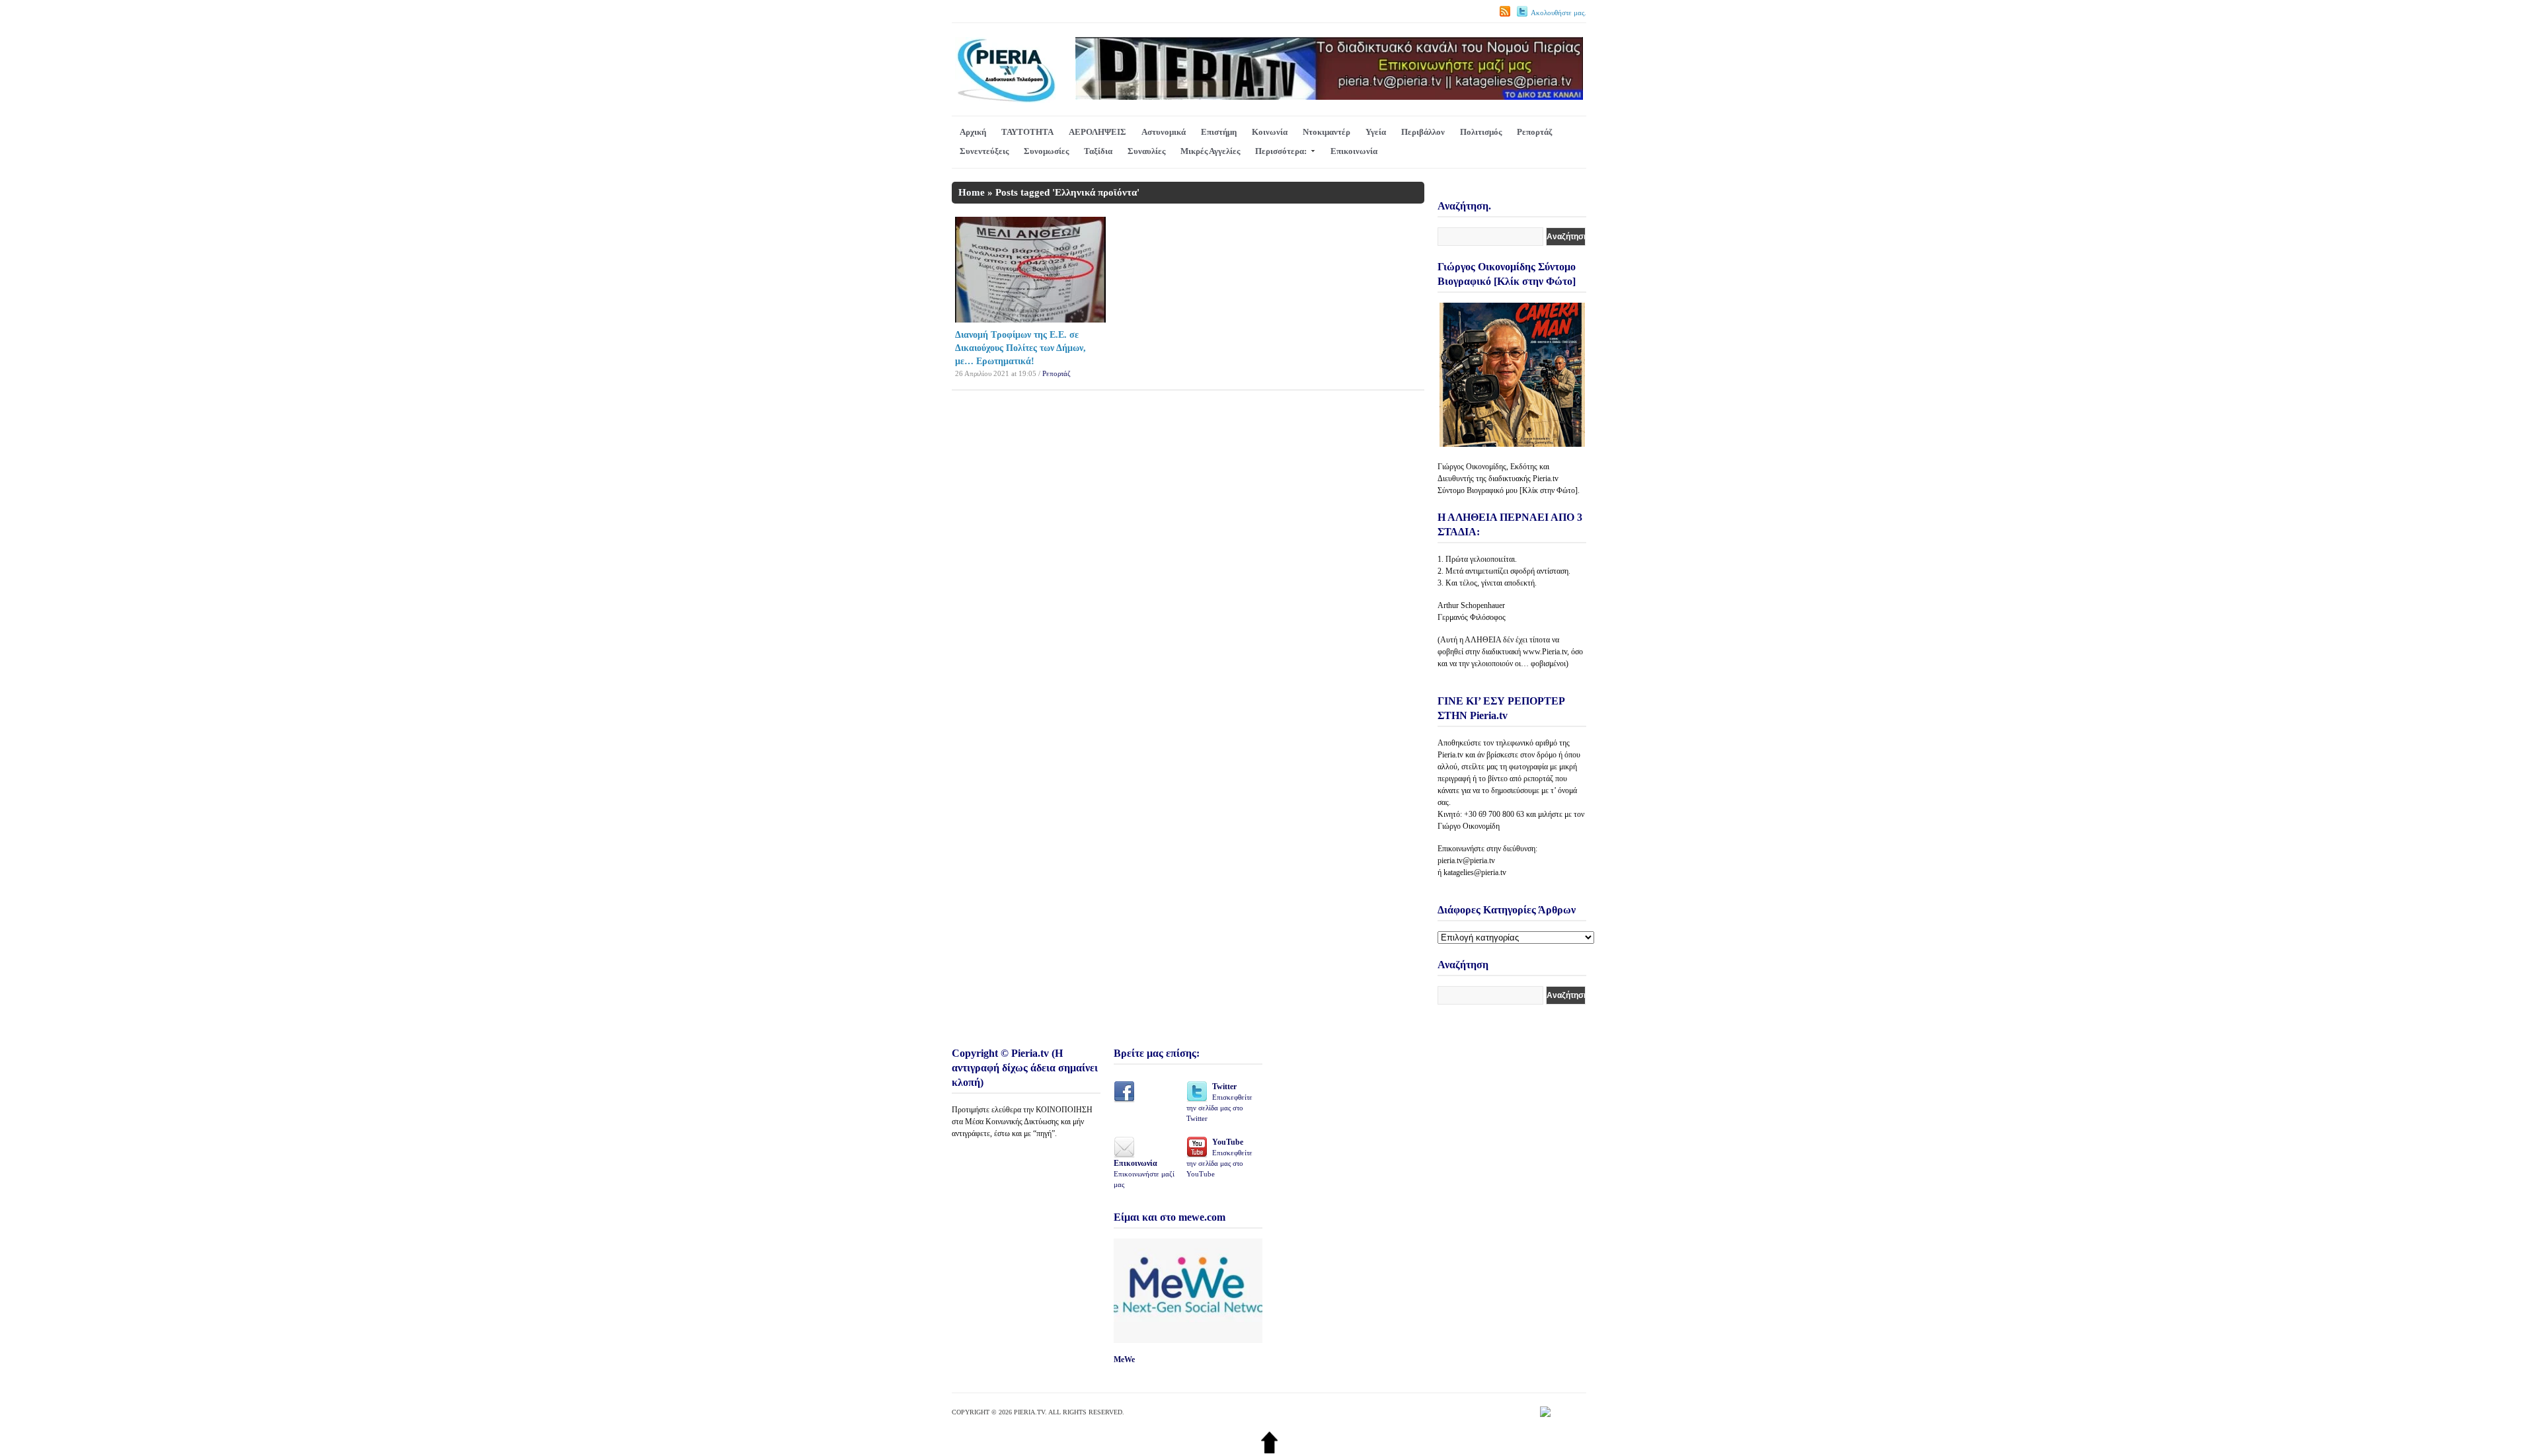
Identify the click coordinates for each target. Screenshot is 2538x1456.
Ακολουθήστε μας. (1558, 13)
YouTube (1219, 1158)
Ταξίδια (1098, 151)
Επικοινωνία (1354, 151)
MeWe (1124, 1360)
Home (972, 192)
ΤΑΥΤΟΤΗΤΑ (1027, 132)
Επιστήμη (1219, 132)
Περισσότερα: (1281, 151)
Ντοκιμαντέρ (1327, 132)
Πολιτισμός (1481, 132)
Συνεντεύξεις (984, 151)
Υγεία (1376, 132)
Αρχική (973, 132)
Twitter (1219, 1102)
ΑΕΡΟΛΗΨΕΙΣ (1097, 132)
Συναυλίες (1146, 151)
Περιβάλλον (1423, 132)
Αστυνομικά (1164, 132)
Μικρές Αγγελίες (1210, 151)
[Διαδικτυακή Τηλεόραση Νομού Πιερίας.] (1006, 100)
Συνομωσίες (1046, 151)
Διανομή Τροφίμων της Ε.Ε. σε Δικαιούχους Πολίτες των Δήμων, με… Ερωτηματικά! (1020, 348)
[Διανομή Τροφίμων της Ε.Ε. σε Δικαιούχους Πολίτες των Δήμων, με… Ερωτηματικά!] (1030, 320)
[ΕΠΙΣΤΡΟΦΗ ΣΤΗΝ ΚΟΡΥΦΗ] (1269, 1450)
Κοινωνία (1270, 132)
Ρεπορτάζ (1534, 132)
